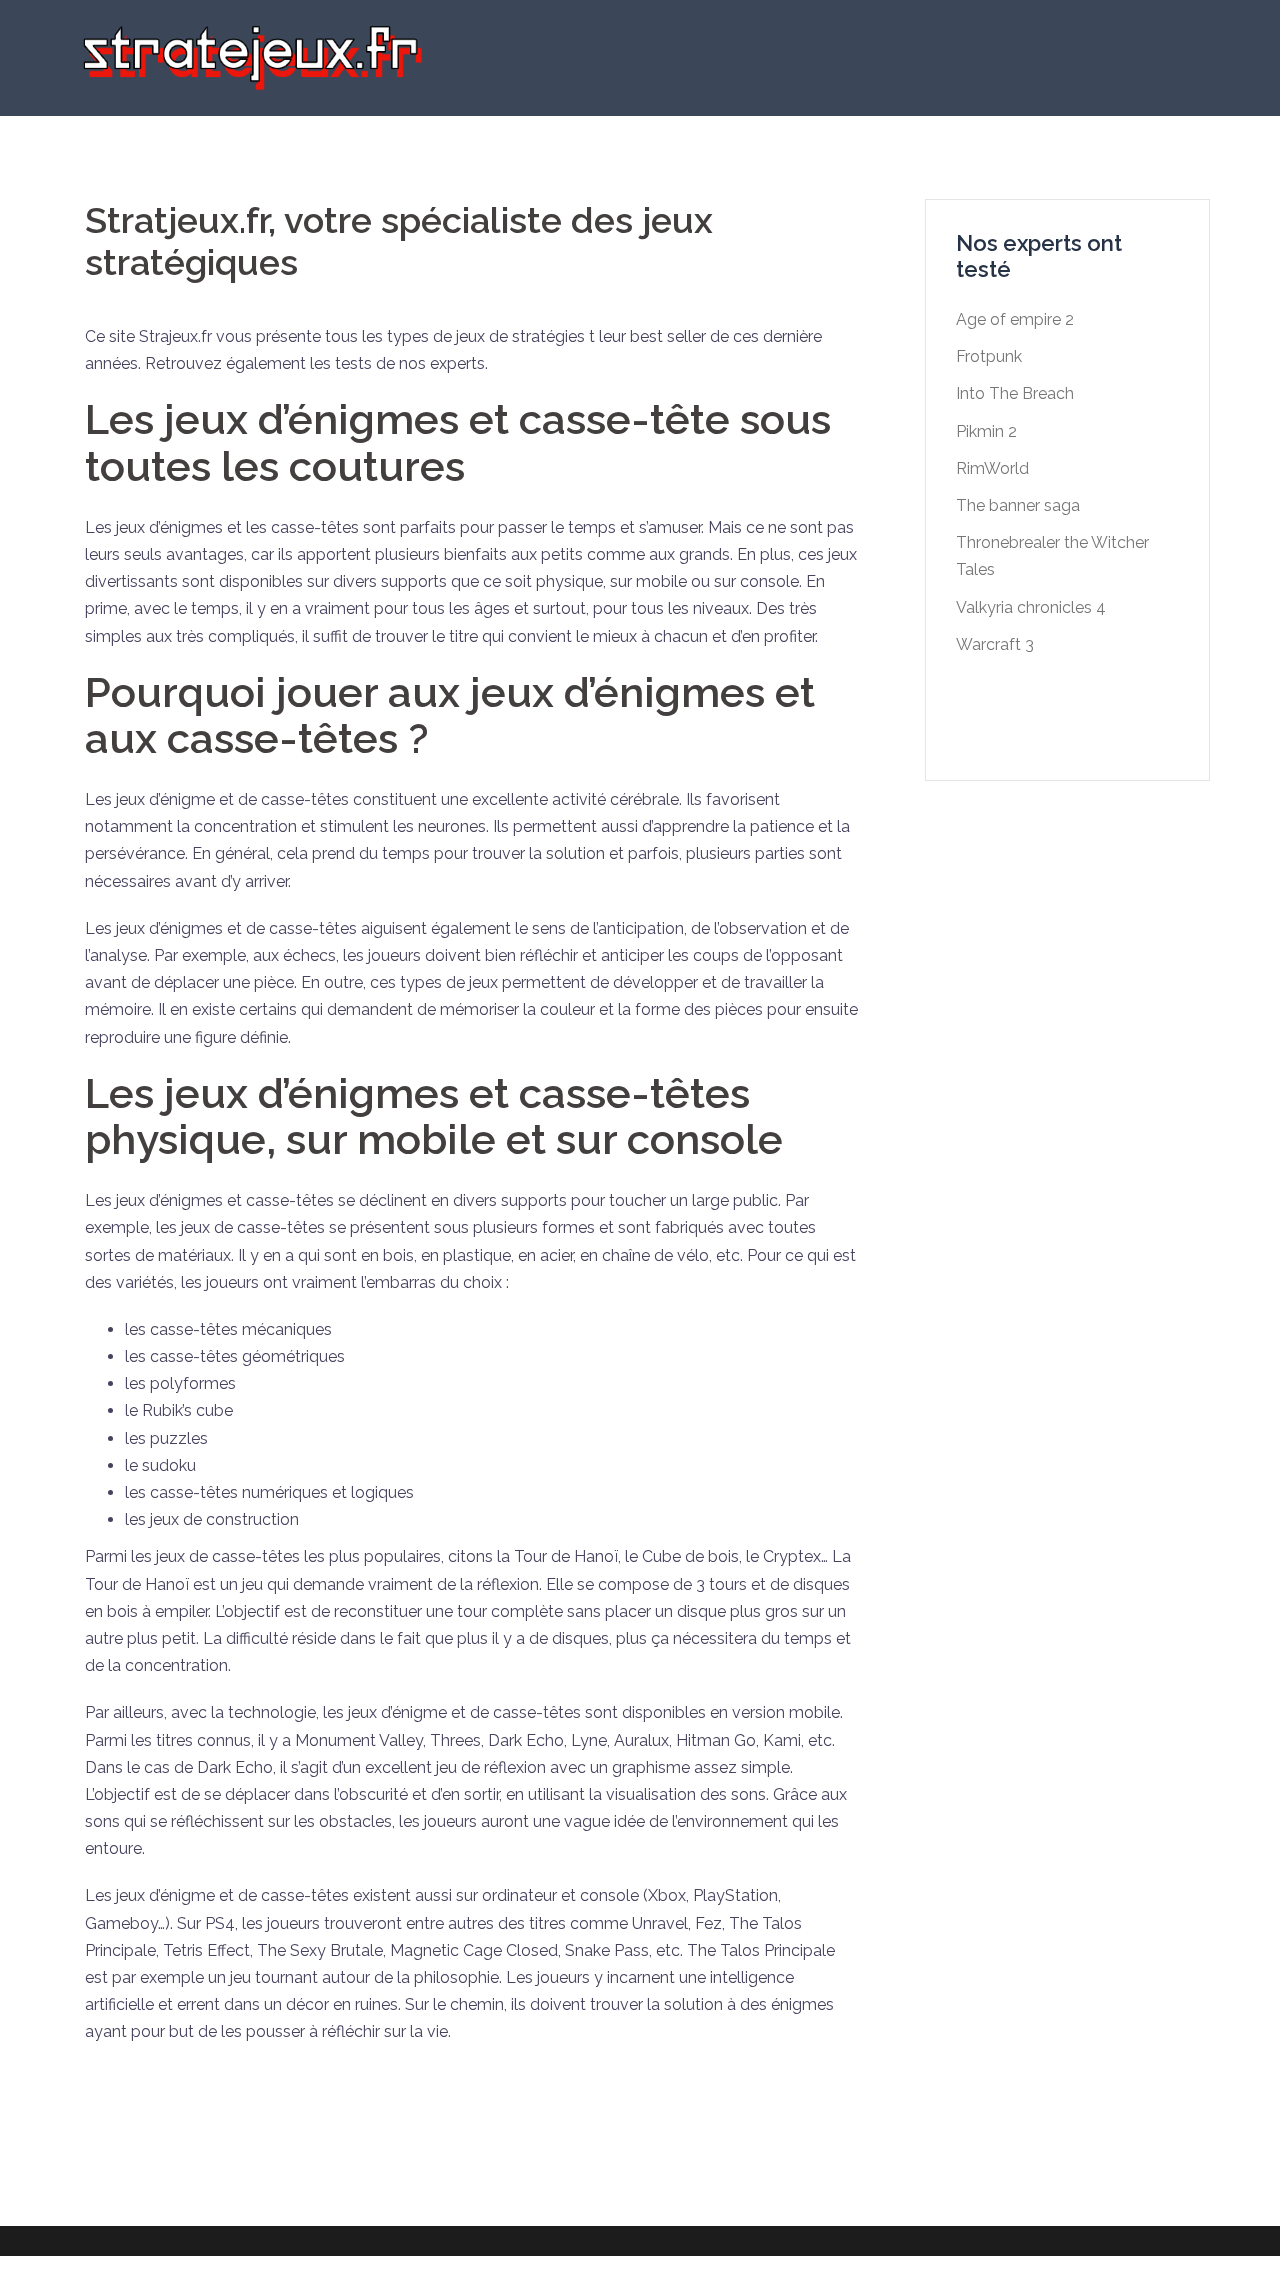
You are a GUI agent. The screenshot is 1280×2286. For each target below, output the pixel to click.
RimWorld (992, 468)
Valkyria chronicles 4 (1031, 607)
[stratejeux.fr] (250, 56)
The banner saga (1018, 505)
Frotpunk (989, 356)
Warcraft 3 (995, 644)
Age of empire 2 (1015, 319)
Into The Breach (1015, 393)
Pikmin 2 (986, 431)
